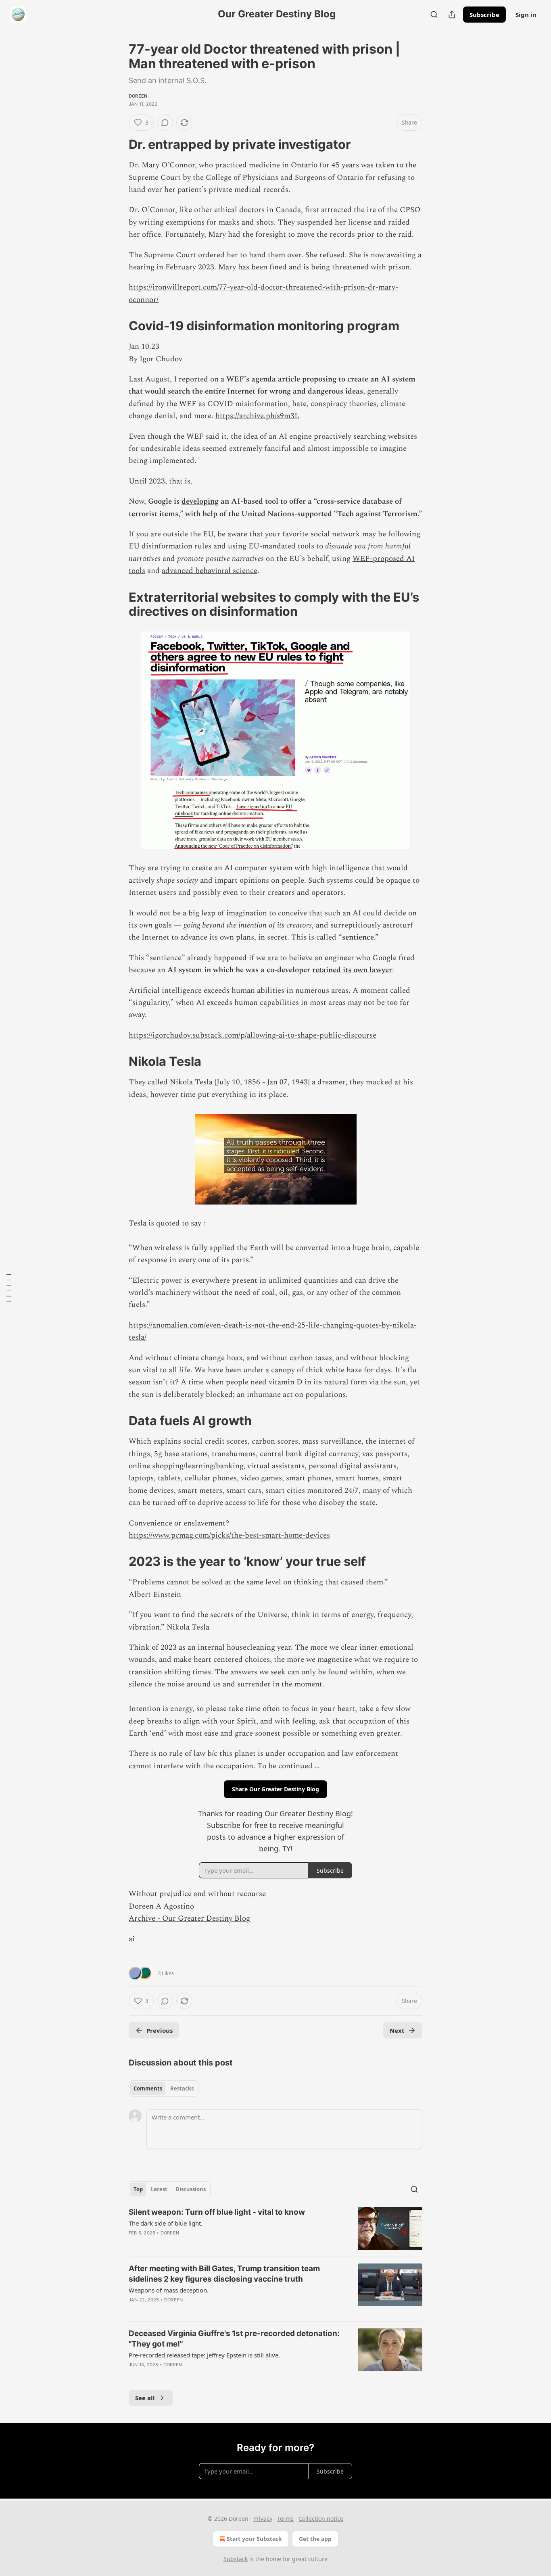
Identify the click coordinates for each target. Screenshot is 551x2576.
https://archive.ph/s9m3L (257, 416)
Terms (285, 2519)
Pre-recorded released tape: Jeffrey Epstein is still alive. (204, 2355)
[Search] (434, 15)
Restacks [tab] (182, 2088)
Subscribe (484, 15)
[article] (275, 2229)
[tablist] (164, 2088)
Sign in (526, 15)
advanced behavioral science (210, 571)
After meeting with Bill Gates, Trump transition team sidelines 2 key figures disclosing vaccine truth (224, 2274)
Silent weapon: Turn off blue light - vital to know (217, 2212)
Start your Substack (254, 2539)
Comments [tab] (148, 2088)
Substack (236, 2559)
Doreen (138, 96)
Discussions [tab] (191, 2189)
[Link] (117, 144)
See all (145, 2398)
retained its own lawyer (352, 970)
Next (397, 2030)
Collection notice (321, 2519)
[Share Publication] (452, 15)
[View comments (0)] (165, 123)
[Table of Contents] (9, 1288)
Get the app (315, 2539)
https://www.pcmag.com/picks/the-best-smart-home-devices (229, 1535)
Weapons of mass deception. (169, 2290)
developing (200, 501)
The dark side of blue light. (166, 2223)
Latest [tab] (159, 2189)
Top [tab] (138, 2189)
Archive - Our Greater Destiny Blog (189, 1918)
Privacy (263, 2519)
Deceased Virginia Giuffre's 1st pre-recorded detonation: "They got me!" (234, 2339)
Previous (160, 2030)
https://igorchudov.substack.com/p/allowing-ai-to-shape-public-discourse (253, 1035)
